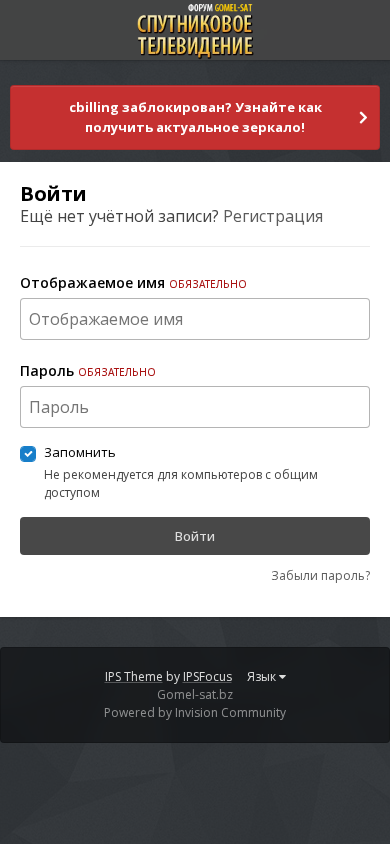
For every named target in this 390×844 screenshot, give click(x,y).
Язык (263, 676)
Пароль (88, 370)
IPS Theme (134, 676)
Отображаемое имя (133, 282)
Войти (195, 536)
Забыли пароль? (320, 575)
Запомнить (80, 452)
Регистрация (273, 216)
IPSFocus (207, 676)
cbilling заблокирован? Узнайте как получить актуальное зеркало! (195, 117)
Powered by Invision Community (195, 712)
